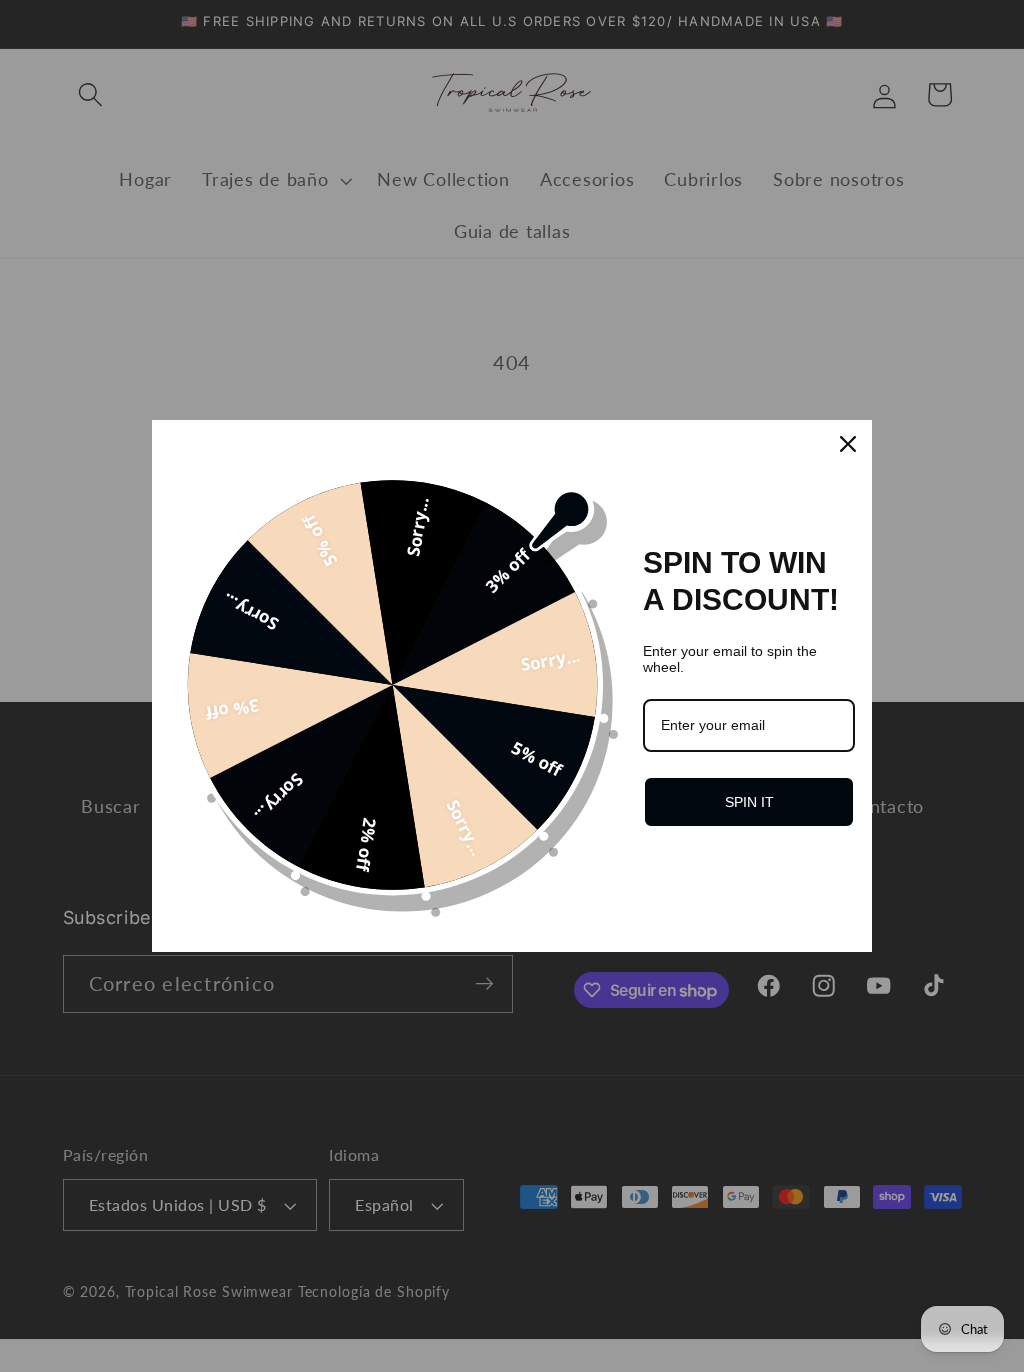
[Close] (848, 444)
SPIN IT (749, 802)
